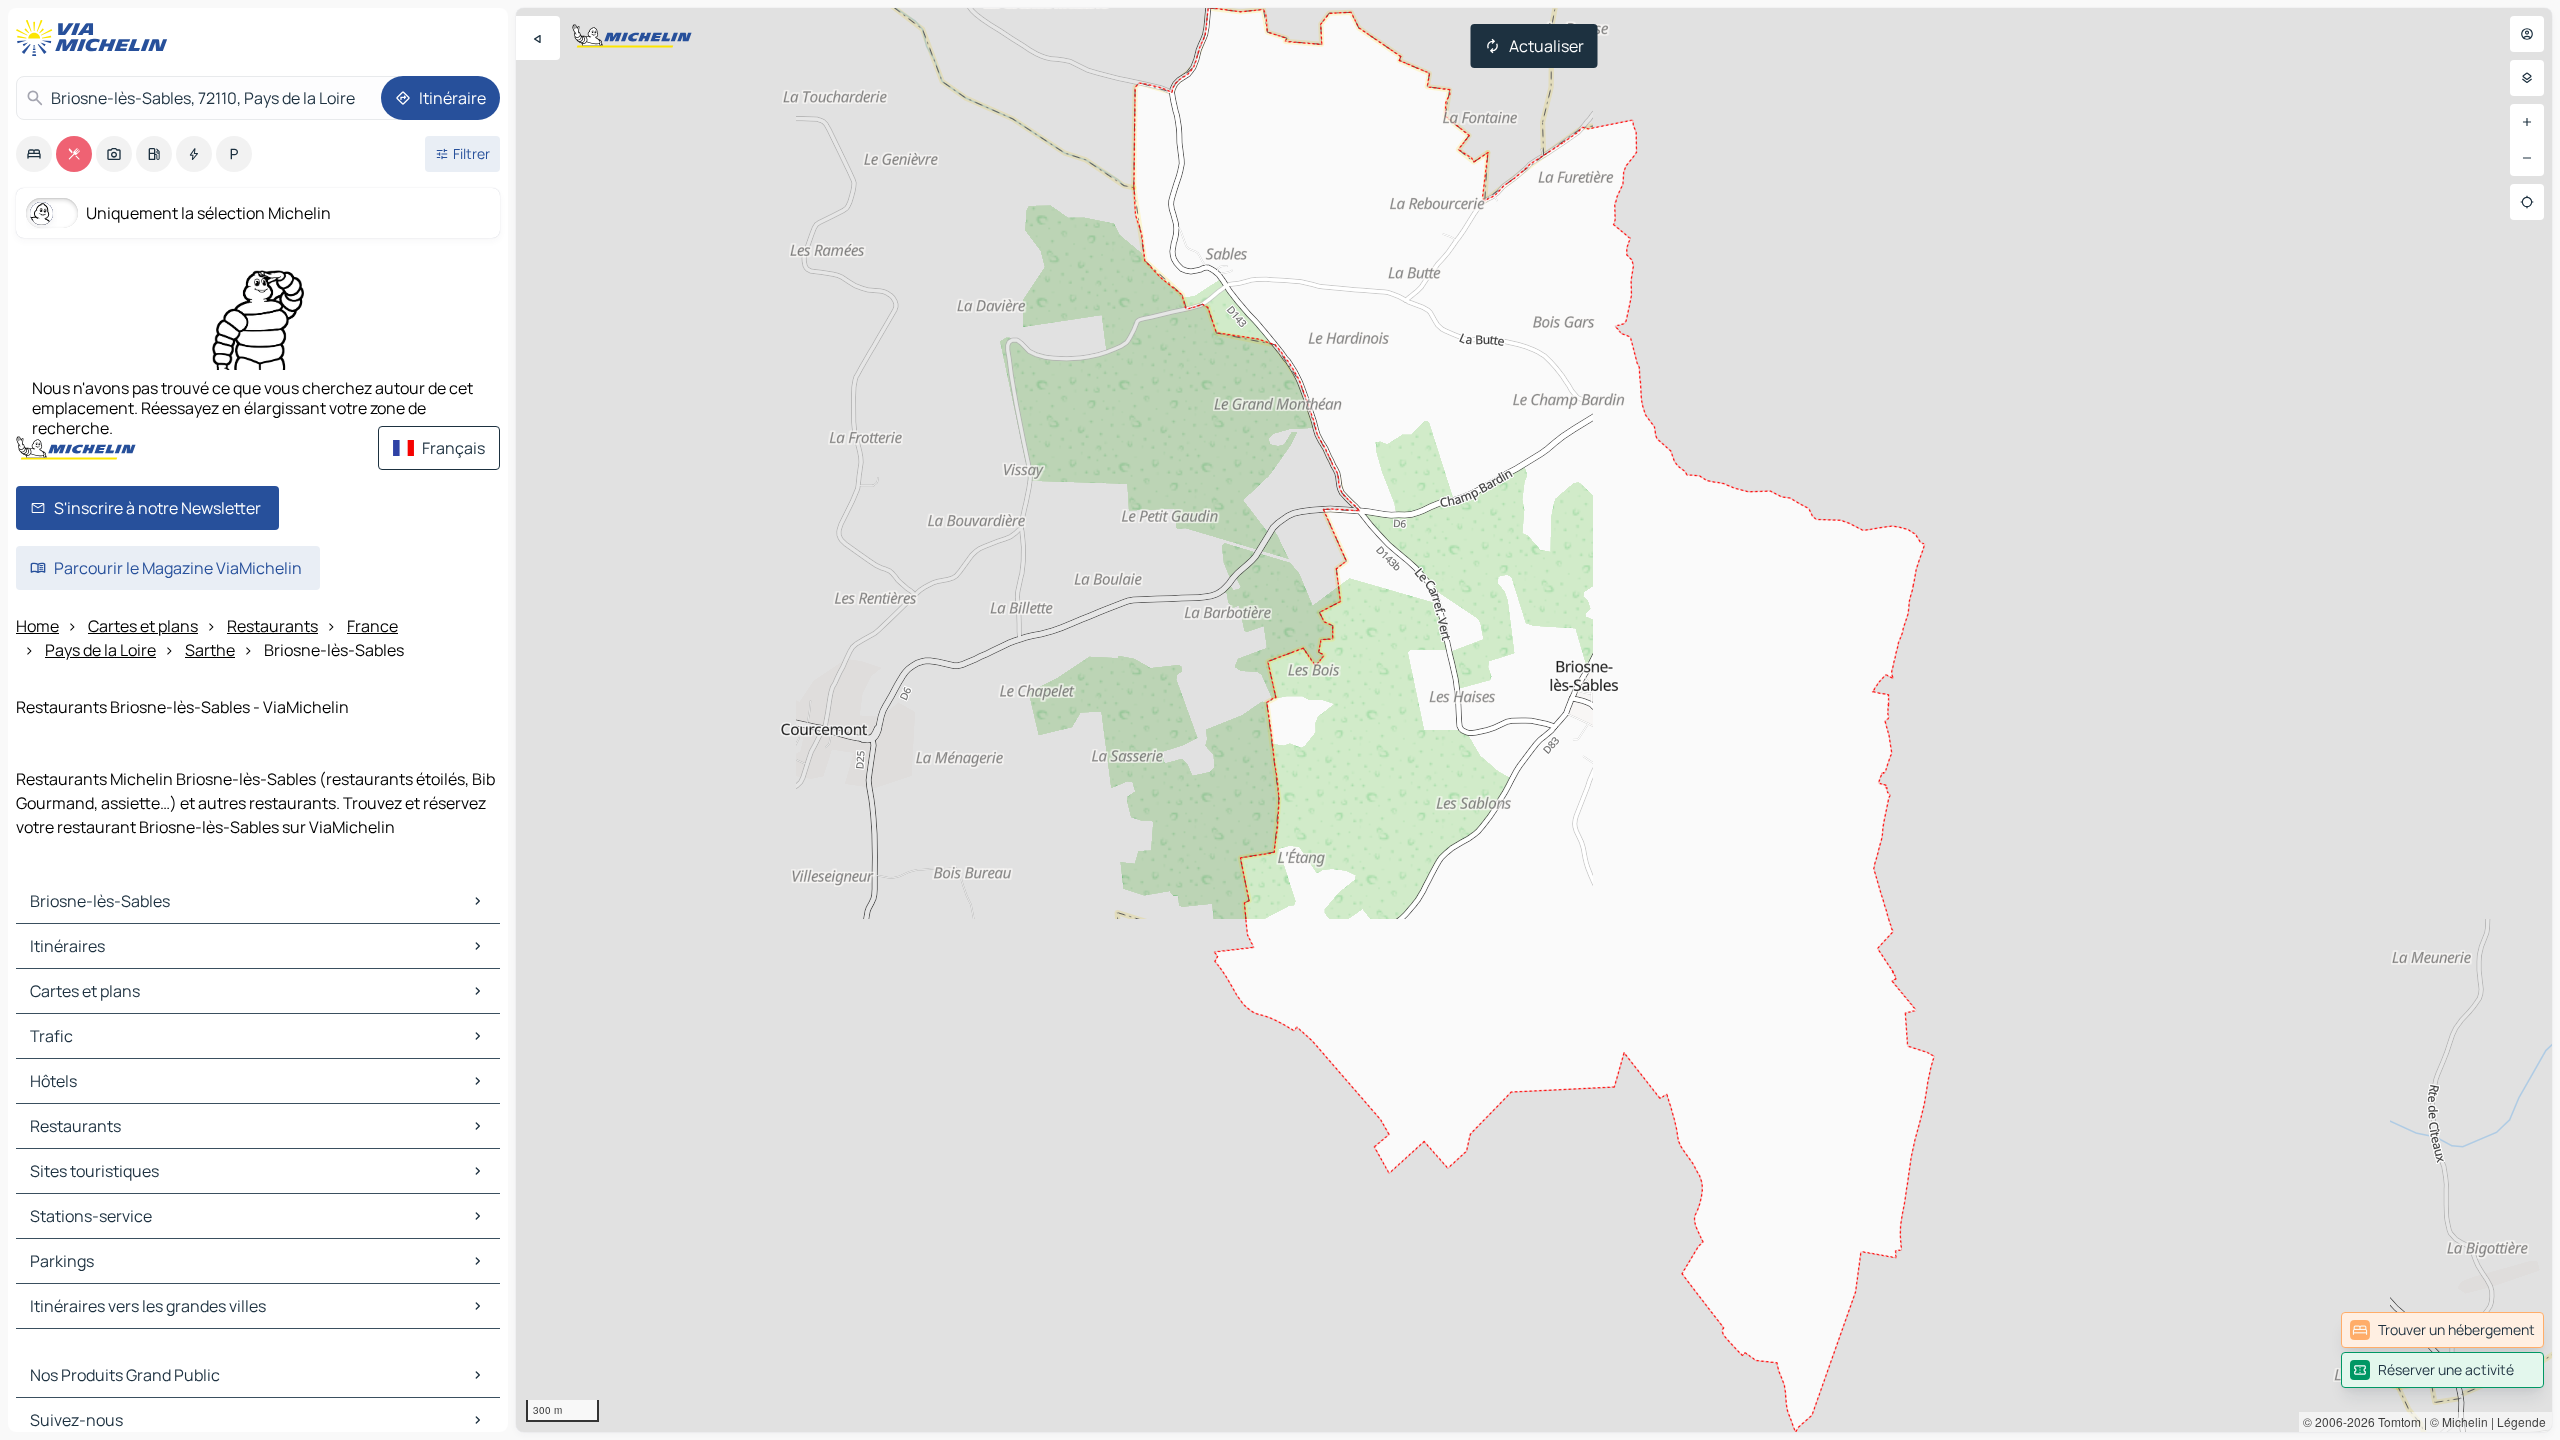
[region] (1534, 720)
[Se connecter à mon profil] (2527, 34)
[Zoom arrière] (2527, 158)
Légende (2521, 1421)
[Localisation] (2527, 202)
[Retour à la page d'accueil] (96, 38)
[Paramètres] (2527, 78)
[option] (34, 154)
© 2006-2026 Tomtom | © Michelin (2395, 1421)
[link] (2442, 1330)
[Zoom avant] (2527, 122)
